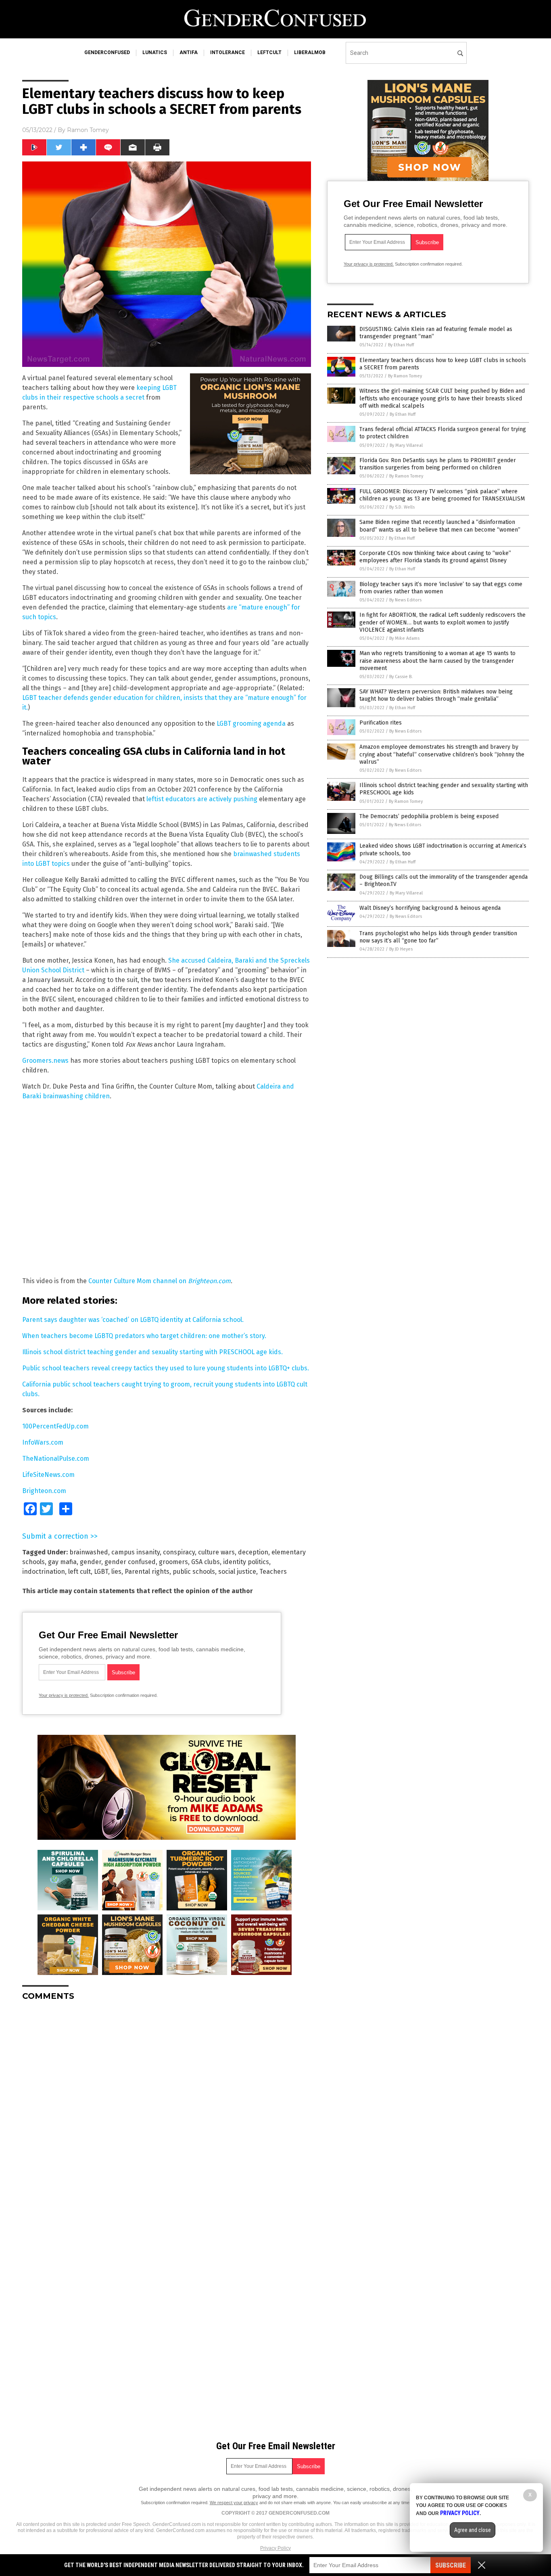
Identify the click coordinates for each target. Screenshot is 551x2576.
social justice (237, 1572)
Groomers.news (45, 1061)
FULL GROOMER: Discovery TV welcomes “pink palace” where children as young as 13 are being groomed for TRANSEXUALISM (442, 495)
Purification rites (381, 723)
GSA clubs (206, 1562)
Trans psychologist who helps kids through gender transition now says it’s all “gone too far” (438, 937)
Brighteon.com (44, 1491)
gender (91, 1562)
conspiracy (179, 1552)
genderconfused (107, 52)
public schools (194, 1572)
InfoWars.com (43, 1442)
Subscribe (451, 2565)
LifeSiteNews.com (48, 1475)
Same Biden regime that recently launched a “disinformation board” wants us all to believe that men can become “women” (440, 526)
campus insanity (136, 1552)
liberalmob (310, 52)
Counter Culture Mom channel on (160, 1281)
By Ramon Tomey (405, 376)
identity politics (246, 1562)
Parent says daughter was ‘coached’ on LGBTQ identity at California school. (133, 1320)
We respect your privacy (234, 2503)
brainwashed (89, 1552)
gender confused (130, 1562)
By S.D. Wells (402, 507)
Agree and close (473, 2530)
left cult (79, 1572)
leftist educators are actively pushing (202, 799)
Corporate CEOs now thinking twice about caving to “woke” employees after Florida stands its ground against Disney (435, 557)
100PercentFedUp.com (55, 1426)
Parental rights (147, 1572)
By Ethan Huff (401, 345)
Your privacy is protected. (64, 1695)
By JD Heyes (401, 949)
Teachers (273, 1572)
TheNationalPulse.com (56, 1459)
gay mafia (62, 1562)
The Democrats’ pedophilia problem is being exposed (429, 816)
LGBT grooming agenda (251, 724)
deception (253, 1552)
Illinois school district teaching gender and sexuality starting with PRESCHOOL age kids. (152, 1352)
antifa (189, 52)
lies (116, 1572)
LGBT (101, 1572)
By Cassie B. (401, 677)
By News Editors (405, 600)
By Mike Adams (404, 638)
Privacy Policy (275, 2548)
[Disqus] (167, 2108)
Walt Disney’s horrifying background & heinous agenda (430, 908)
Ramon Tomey (88, 130)
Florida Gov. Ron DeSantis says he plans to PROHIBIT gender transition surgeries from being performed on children (438, 464)
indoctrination (44, 1572)
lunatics (155, 52)
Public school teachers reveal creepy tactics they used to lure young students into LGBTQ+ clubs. (166, 1368)
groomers (173, 1562)
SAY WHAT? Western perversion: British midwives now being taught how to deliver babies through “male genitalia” (436, 695)
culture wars (216, 1552)
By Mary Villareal (406, 445)
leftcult (269, 52)
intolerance (227, 52)
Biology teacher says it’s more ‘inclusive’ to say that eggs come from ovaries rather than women (441, 588)
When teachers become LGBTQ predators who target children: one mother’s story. (144, 1336)
